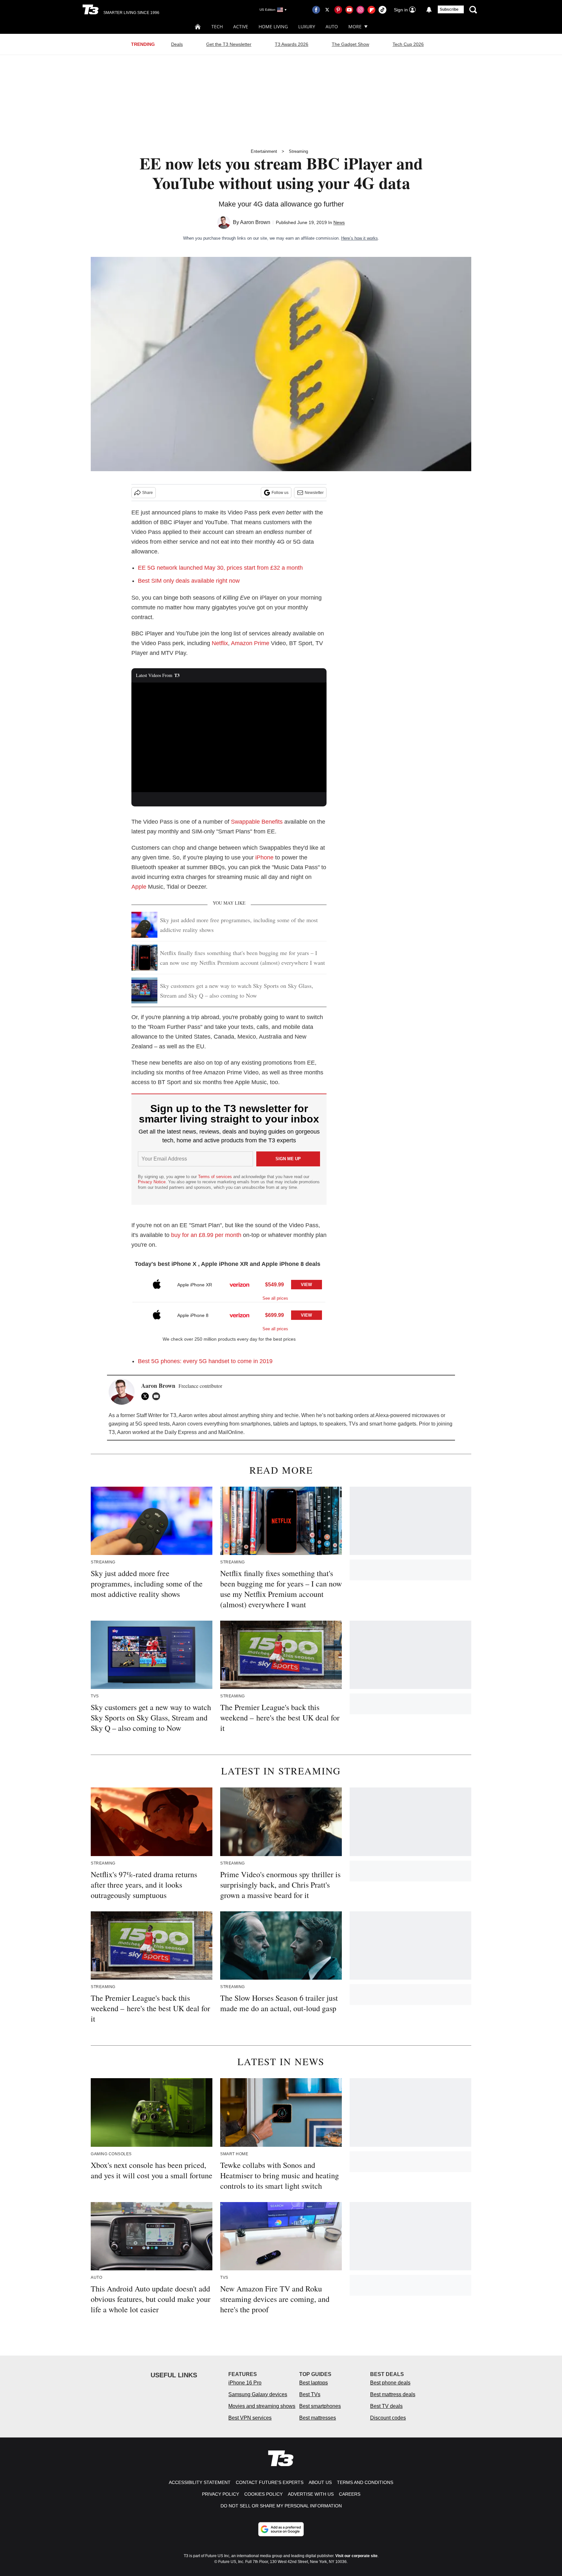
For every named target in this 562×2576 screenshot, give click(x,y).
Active (241, 27)
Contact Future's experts (270, 2482)
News (339, 222)
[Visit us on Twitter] (327, 10)
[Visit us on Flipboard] (371, 10)
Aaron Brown (255, 222)
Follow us (280, 493)
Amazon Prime (250, 643)
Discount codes (388, 2418)
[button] (229, 1287)
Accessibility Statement (200, 2482)
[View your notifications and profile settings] (429, 10)
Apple (139, 887)
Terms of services (216, 1177)
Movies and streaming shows (262, 2406)
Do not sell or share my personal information (281, 2506)
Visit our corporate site (356, 2556)
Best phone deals (390, 2383)
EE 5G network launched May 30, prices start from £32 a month (220, 568)
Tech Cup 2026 (408, 44)
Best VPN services (250, 2418)
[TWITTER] (147, 1396)
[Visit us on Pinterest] (338, 10)
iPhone (264, 857)
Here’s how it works (360, 238)
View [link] (306, 1285)
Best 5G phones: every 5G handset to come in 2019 (205, 1361)
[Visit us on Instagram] (360, 10)
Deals (177, 44)
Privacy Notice (152, 1182)
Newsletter (314, 493)
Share (147, 493)
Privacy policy (221, 2494)
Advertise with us (311, 2494)
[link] (157, 1285)
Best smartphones (320, 2406)
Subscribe (449, 9)
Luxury (307, 27)
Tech (217, 27)
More (355, 27)
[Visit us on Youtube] (349, 10)
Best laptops (314, 2383)
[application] (229, 737)
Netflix (220, 643)
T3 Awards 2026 (292, 44)
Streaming (298, 151)
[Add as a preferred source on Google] (281, 2529)
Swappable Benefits (257, 822)
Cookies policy (263, 2494)
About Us (320, 2482)
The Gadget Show (350, 44)
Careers (350, 2494)
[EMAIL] (158, 1396)
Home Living (273, 27)
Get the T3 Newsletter (229, 44)
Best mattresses (318, 2418)
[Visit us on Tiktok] (382, 10)
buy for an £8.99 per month (206, 1235)
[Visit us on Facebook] (316, 10)
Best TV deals (386, 2406)
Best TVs (310, 2394)
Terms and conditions (365, 2482)
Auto (332, 27)
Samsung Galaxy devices (258, 2394)
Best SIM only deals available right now (189, 581)
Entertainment (264, 151)
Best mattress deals (393, 2394)
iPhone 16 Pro (245, 2383)
